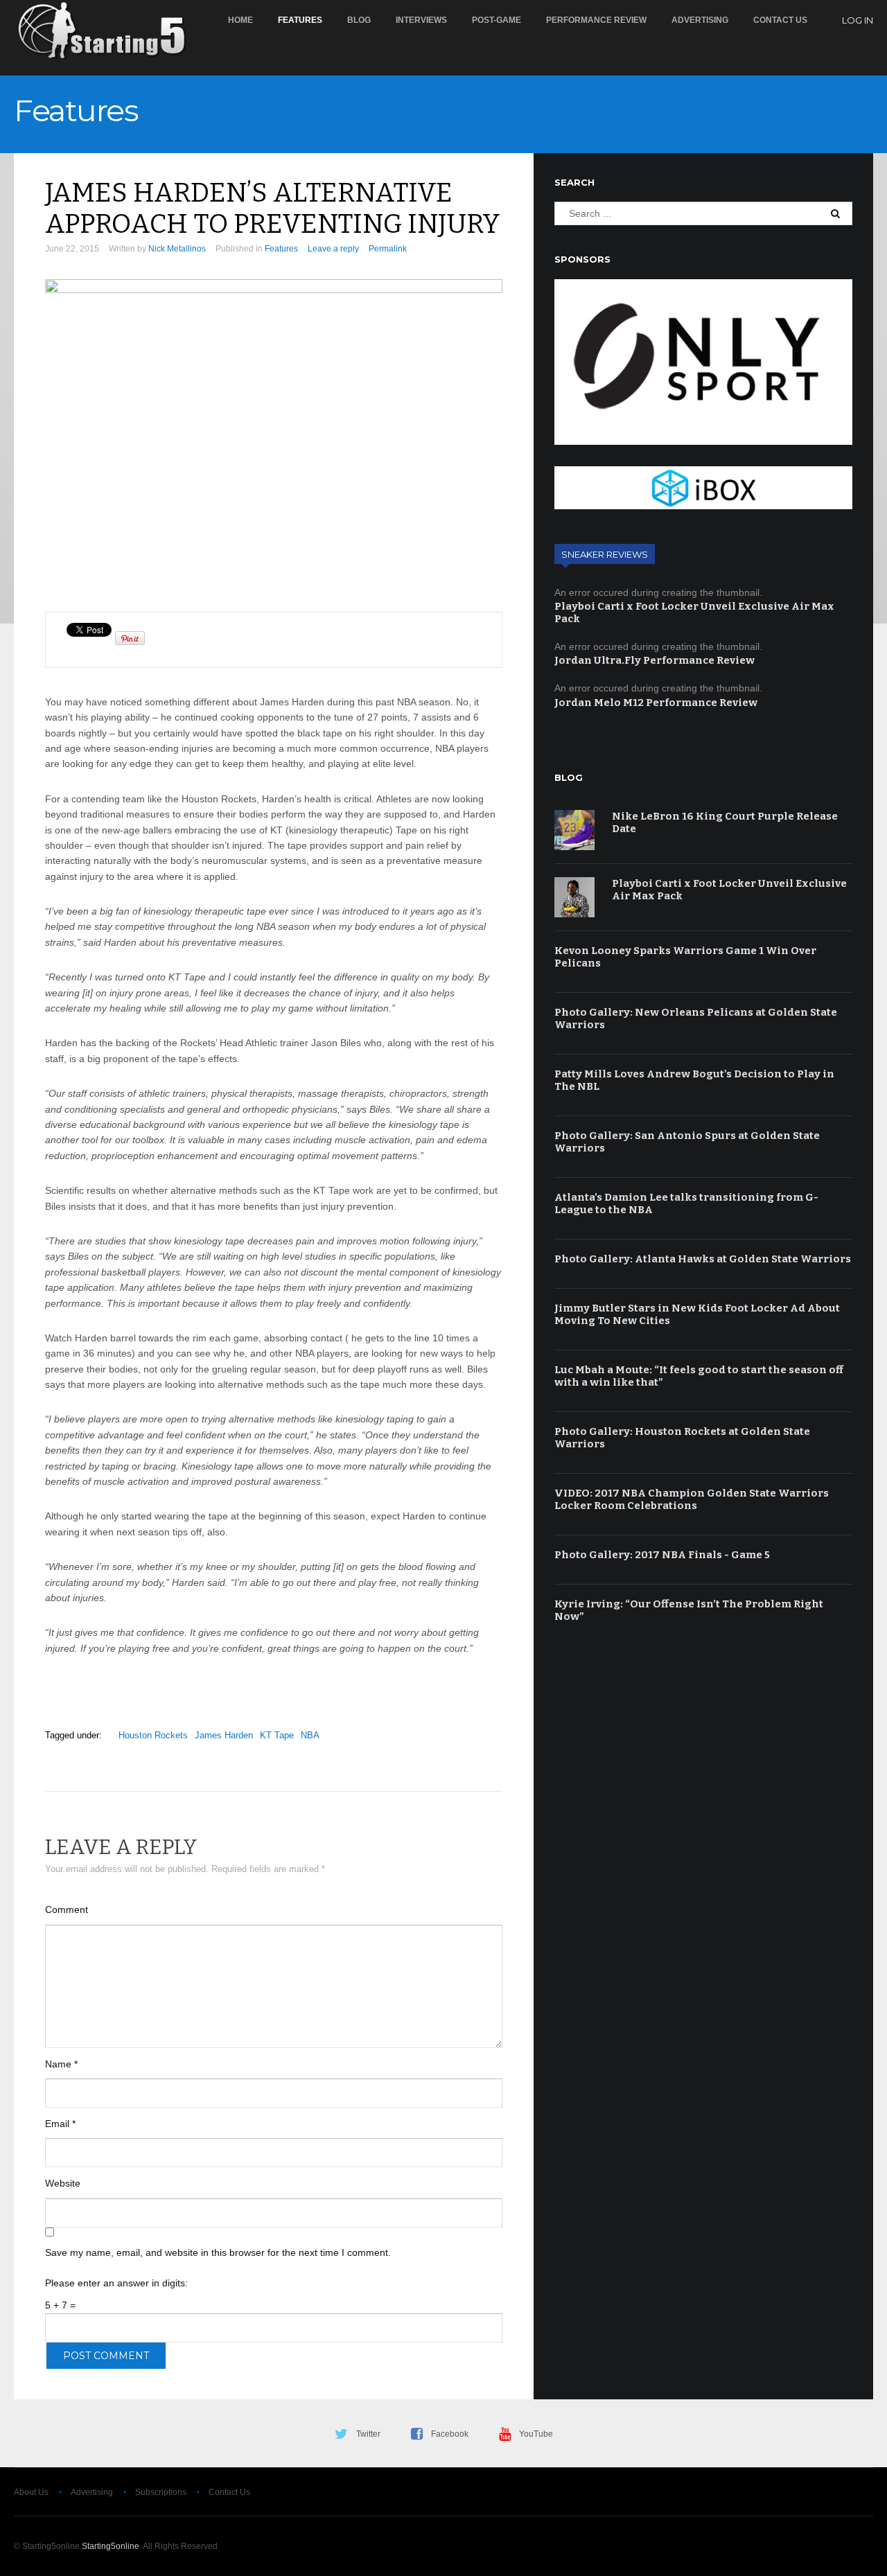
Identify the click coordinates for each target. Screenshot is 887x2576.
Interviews (421, 20)
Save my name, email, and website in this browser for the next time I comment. (218, 2252)
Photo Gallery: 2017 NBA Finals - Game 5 (662, 1555)
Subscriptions (161, 2492)
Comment (67, 1909)
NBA (310, 1735)
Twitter (368, 2434)
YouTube (536, 2434)
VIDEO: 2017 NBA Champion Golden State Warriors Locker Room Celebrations (692, 1499)
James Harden (224, 1735)
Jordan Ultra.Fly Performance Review (655, 660)
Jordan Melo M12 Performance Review (656, 703)
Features (300, 20)
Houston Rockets (153, 1735)
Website (63, 2183)
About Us (31, 2492)
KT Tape (277, 1735)
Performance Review (596, 20)
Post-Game (497, 20)
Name (61, 2064)
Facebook (450, 2434)
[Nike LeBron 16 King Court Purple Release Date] (574, 830)
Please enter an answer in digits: (116, 2283)
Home (240, 20)
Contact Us (780, 20)
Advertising (700, 20)
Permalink (388, 249)
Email (60, 2124)
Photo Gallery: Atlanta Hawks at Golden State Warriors (703, 1259)
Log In (858, 20)
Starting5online (111, 2546)
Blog (359, 20)
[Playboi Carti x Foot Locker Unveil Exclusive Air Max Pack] (574, 897)
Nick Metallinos (177, 249)
